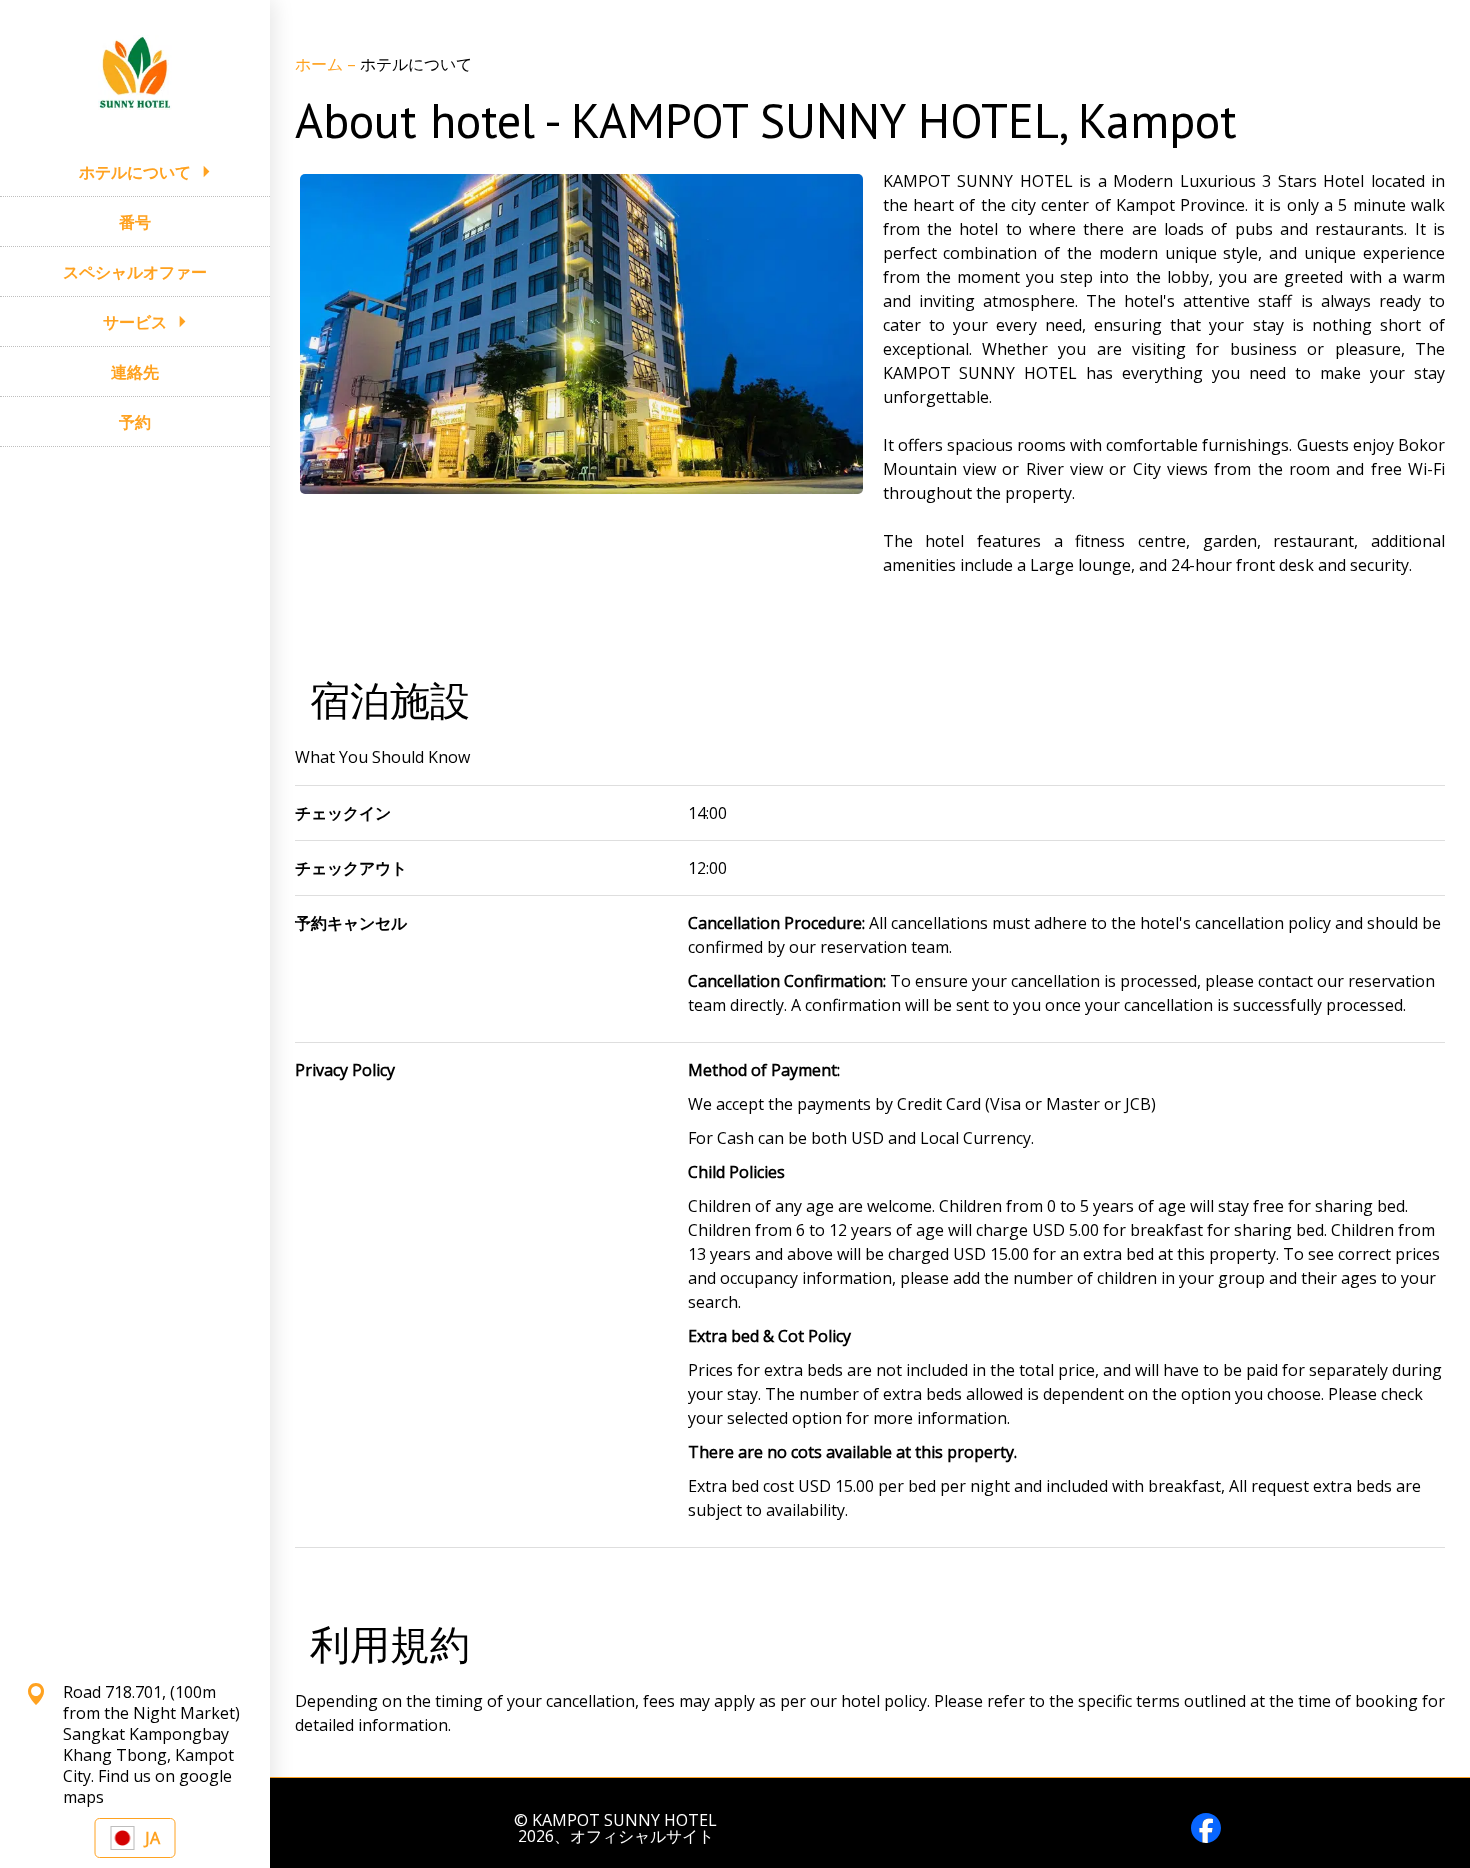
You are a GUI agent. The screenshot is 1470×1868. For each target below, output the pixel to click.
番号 (135, 222)
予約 (135, 422)
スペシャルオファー (135, 272)
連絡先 (135, 372)
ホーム (321, 64)
